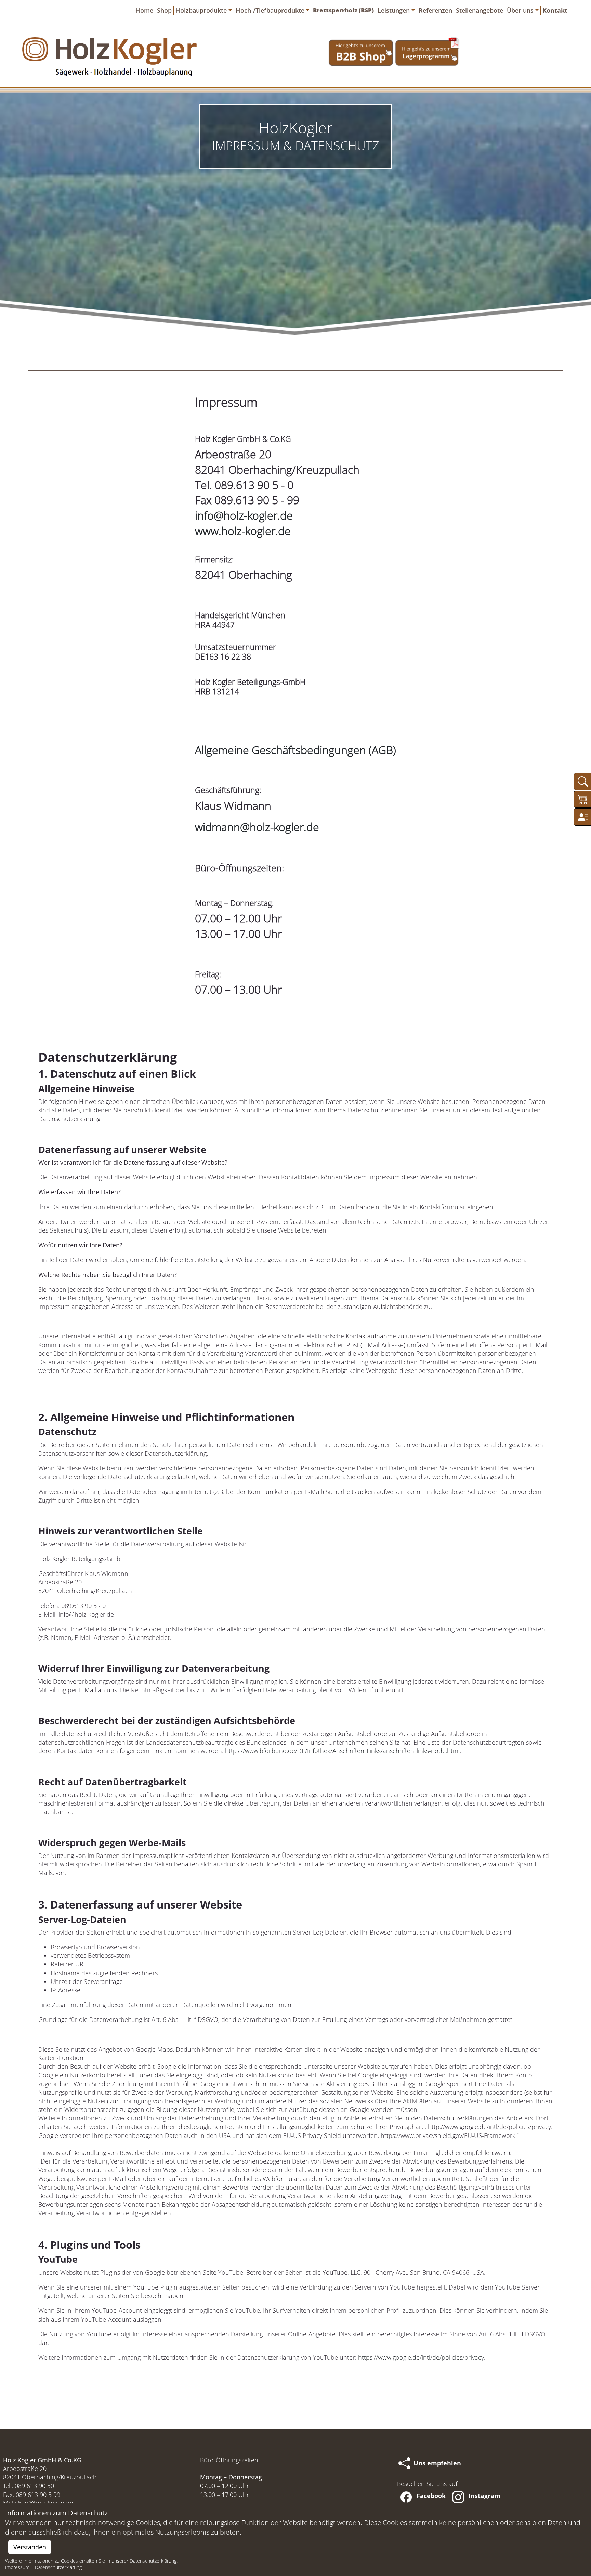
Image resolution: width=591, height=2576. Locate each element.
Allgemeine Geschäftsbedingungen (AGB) (295, 750)
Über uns (520, 10)
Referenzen (435, 10)
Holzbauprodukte (201, 10)
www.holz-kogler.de (243, 531)
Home (144, 10)
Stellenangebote (480, 10)
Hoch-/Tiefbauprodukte (270, 10)
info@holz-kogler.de (244, 515)
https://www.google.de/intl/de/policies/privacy (421, 2357)
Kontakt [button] (555, 10)
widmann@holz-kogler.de (257, 827)
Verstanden (30, 2547)
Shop (164, 10)
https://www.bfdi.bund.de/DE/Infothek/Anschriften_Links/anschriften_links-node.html (342, 1751)
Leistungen (394, 10)
